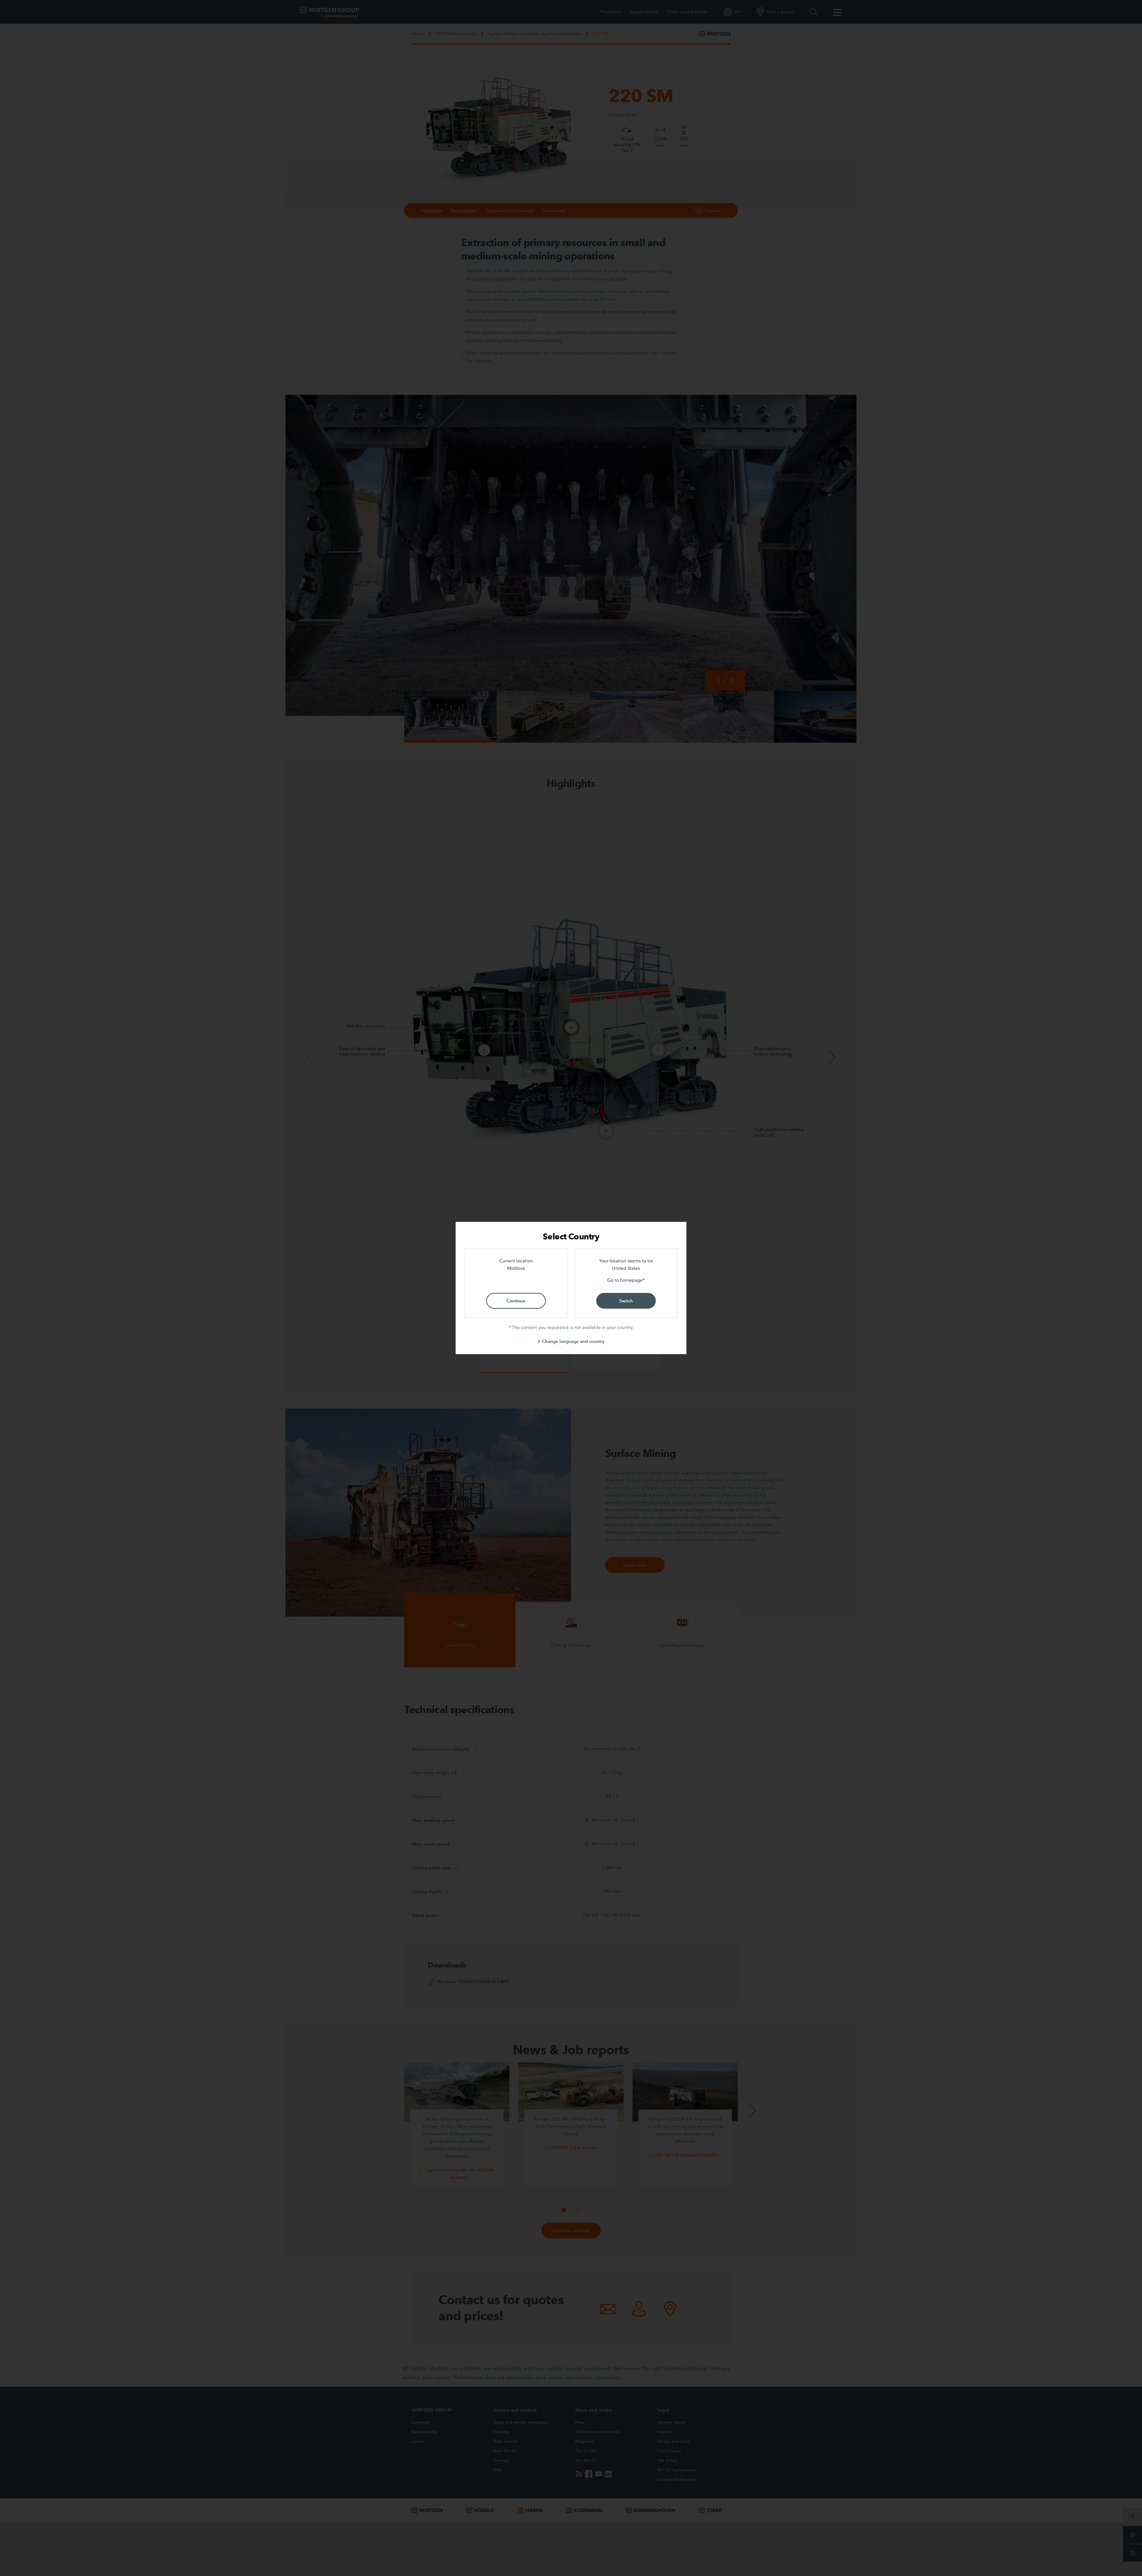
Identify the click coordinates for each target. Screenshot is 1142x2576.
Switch (626, 1301)
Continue (516, 1301)
